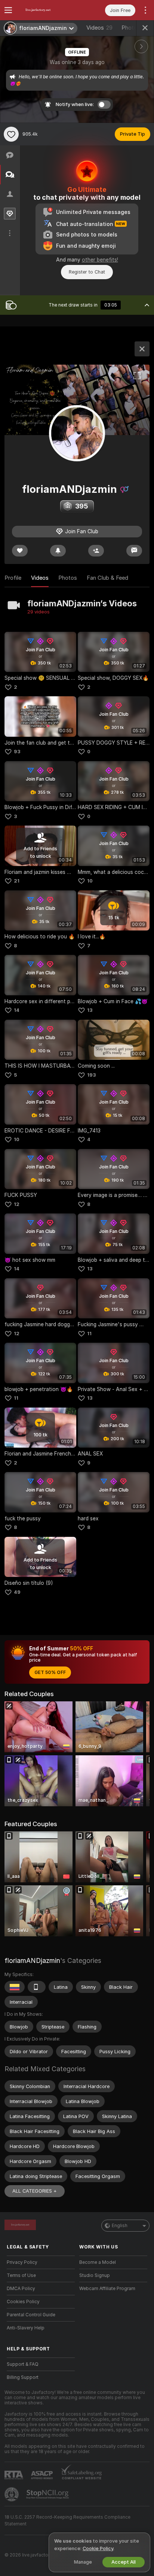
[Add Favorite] (11, 134)
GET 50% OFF (50, 1672)
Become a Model (98, 2262)
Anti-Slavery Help (26, 2328)
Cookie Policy (98, 2548)
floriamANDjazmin (32, 1960)
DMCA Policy (21, 2289)
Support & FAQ (23, 2364)
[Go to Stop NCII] (48, 2494)
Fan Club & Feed (107, 578)
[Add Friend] (96, 551)
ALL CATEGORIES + (35, 2191)
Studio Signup (95, 2275)
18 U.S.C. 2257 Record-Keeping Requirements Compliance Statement (67, 2521)
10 (90, 881)
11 (89, 1334)
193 (92, 1075)
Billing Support (23, 2377)
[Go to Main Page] (47, 10)
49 (17, 1592)
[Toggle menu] (8, 10)
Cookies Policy (23, 2302)
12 (17, 1204)
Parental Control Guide (31, 2315)
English (120, 2226)
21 (17, 881)
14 (17, 1010)
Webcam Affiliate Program (107, 2289)
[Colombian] (15, 1987)
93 (17, 752)
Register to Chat (87, 272)
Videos (99, 28)
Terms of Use (21, 2275)
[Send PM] (134, 551)
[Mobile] (37, 1987)
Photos (68, 578)
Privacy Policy (22, 2262)
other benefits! (100, 260)
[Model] (142, 349)
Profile (13, 578)
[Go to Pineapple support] (12, 2494)
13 (90, 1010)
